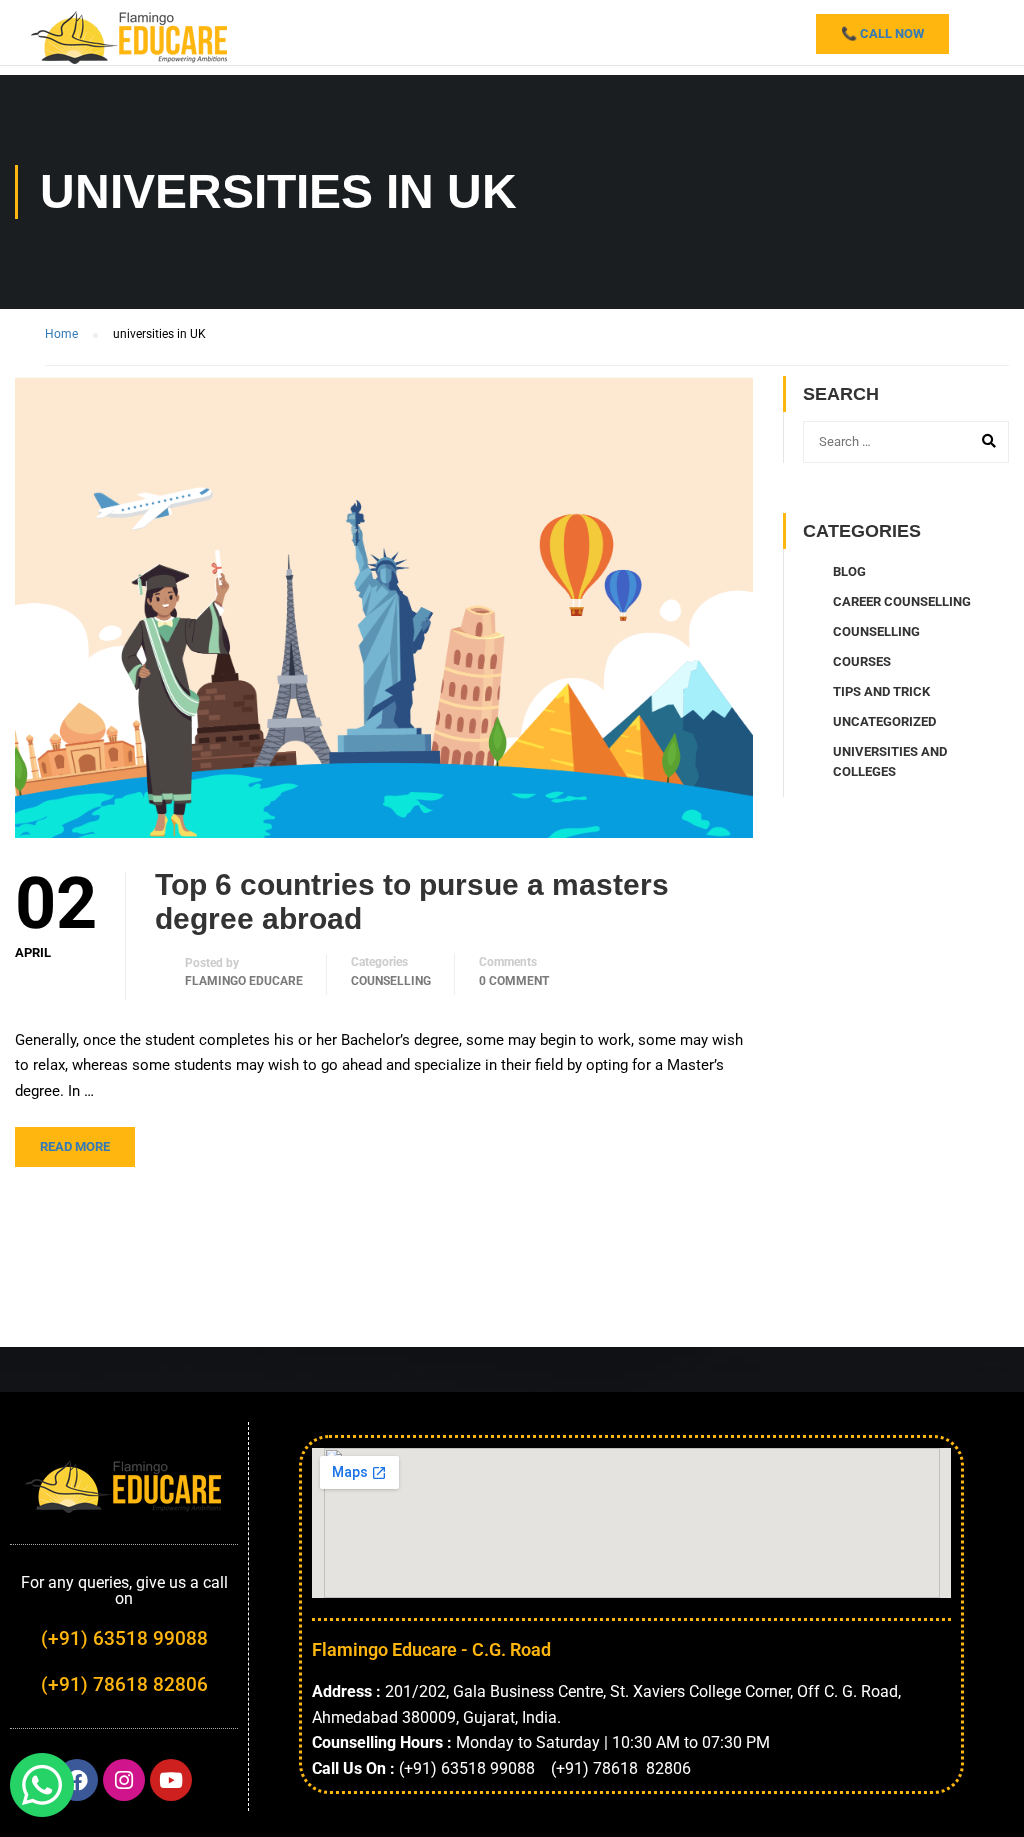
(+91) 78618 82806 (124, 1684)
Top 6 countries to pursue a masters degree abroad (412, 901)
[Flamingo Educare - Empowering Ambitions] (130, 35)
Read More (75, 1146)
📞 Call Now (882, 33)
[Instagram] (124, 1780)
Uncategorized (884, 721)
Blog (849, 571)
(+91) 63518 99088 (124, 1638)
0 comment (514, 981)
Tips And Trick (881, 691)
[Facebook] (77, 1780)
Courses (862, 661)
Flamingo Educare (244, 981)
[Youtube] (171, 1780)
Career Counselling (902, 601)
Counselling (391, 981)
